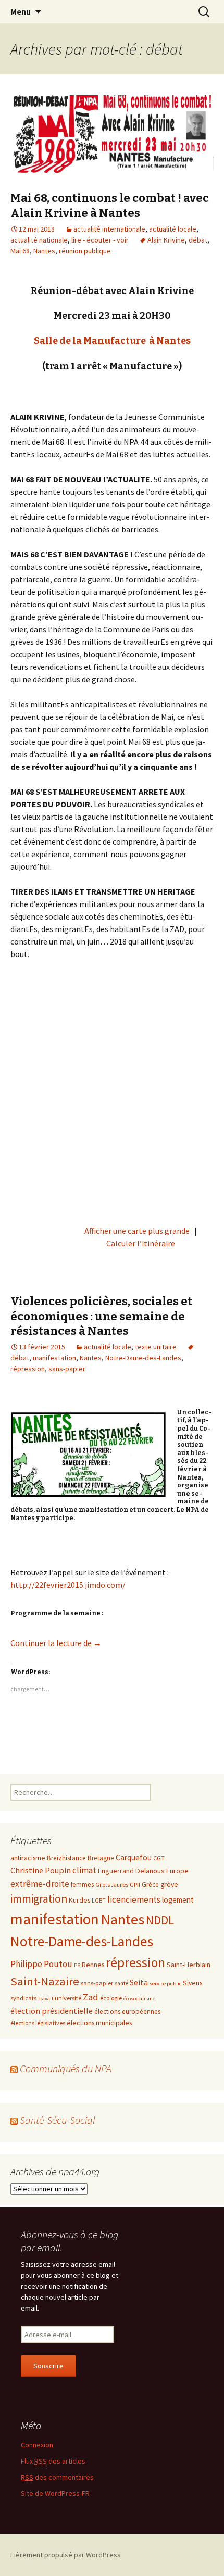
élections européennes (127, 2012)
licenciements (134, 1899)
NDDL (160, 1920)
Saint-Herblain (189, 1965)
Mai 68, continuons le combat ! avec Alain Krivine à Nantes (110, 206)
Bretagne (101, 1858)
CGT (159, 1858)
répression (28, 1369)
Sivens (192, 1983)
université (68, 1998)
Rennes (93, 1965)
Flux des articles (53, 2461)
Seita (139, 1982)
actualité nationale (39, 240)
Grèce (150, 1885)
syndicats (23, 1998)
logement (178, 1900)
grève (169, 1884)
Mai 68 (20, 251)
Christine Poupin (41, 1870)
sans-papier (67, 1369)
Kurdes (79, 1900)
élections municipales (99, 2023)
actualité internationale (109, 229)
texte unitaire (156, 1347)
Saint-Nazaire (45, 1981)
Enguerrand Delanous (131, 1871)
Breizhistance (66, 1858)
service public (165, 1984)
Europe (177, 1871)
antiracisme (28, 1858)
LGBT (99, 1901)
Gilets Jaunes (112, 1885)
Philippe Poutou (41, 1964)
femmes (82, 1885)
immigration (39, 1899)
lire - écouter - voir (100, 240)
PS (77, 1965)
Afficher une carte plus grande (137, 1231)
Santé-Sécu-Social (58, 2120)
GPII (135, 1884)
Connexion (37, 2445)
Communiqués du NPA (66, 2068)
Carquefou (134, 1858)
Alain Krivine (166, 240)
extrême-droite (40, 1884)
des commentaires (57, 2477)
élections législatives (38, 2023)
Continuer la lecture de (56, 1643)
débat (198, 240)
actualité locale (173, 229)
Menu (21, 11)
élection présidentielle (52, 2011)
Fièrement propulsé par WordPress (66, 2555)
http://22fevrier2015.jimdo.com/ (68, 1585)
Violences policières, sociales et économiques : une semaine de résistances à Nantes (101, 1316)
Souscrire (48, 2366)
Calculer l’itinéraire (141, 1243)
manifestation (54, 1358)
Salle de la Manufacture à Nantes (112, 341)
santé (121, 1983)
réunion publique (85, 251)
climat (84, 1870)
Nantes (44, 251)
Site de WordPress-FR (55, 2493)
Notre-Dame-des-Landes (143, 1358)
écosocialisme (139, 1999)
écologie (111, 1998)
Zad (91, 1997)
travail (46, 1999)
